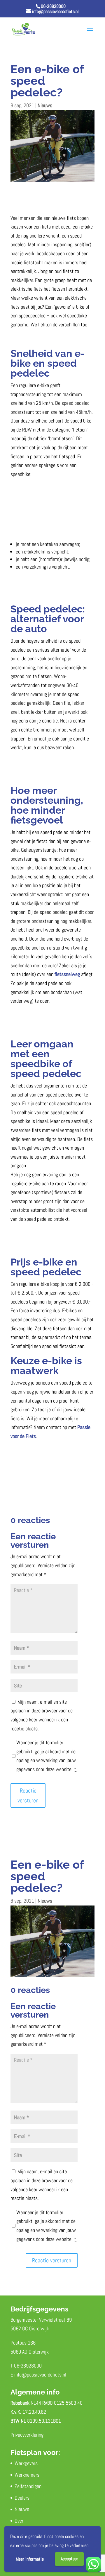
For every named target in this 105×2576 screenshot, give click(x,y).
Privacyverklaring (27, 2435)
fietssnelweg (67, 974)
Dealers (22, 2498)
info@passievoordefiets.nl (40, 2375)
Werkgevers (26, 2463)
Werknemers (27, 2475)
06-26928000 (53, 6)
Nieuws (45, 105)
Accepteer (69, 2559)
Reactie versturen (28, 1795)
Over (19, 2521)
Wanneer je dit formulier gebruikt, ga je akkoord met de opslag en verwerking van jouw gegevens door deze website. (46, 1756)
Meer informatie (30, 2559)
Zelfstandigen (28, 2486)
